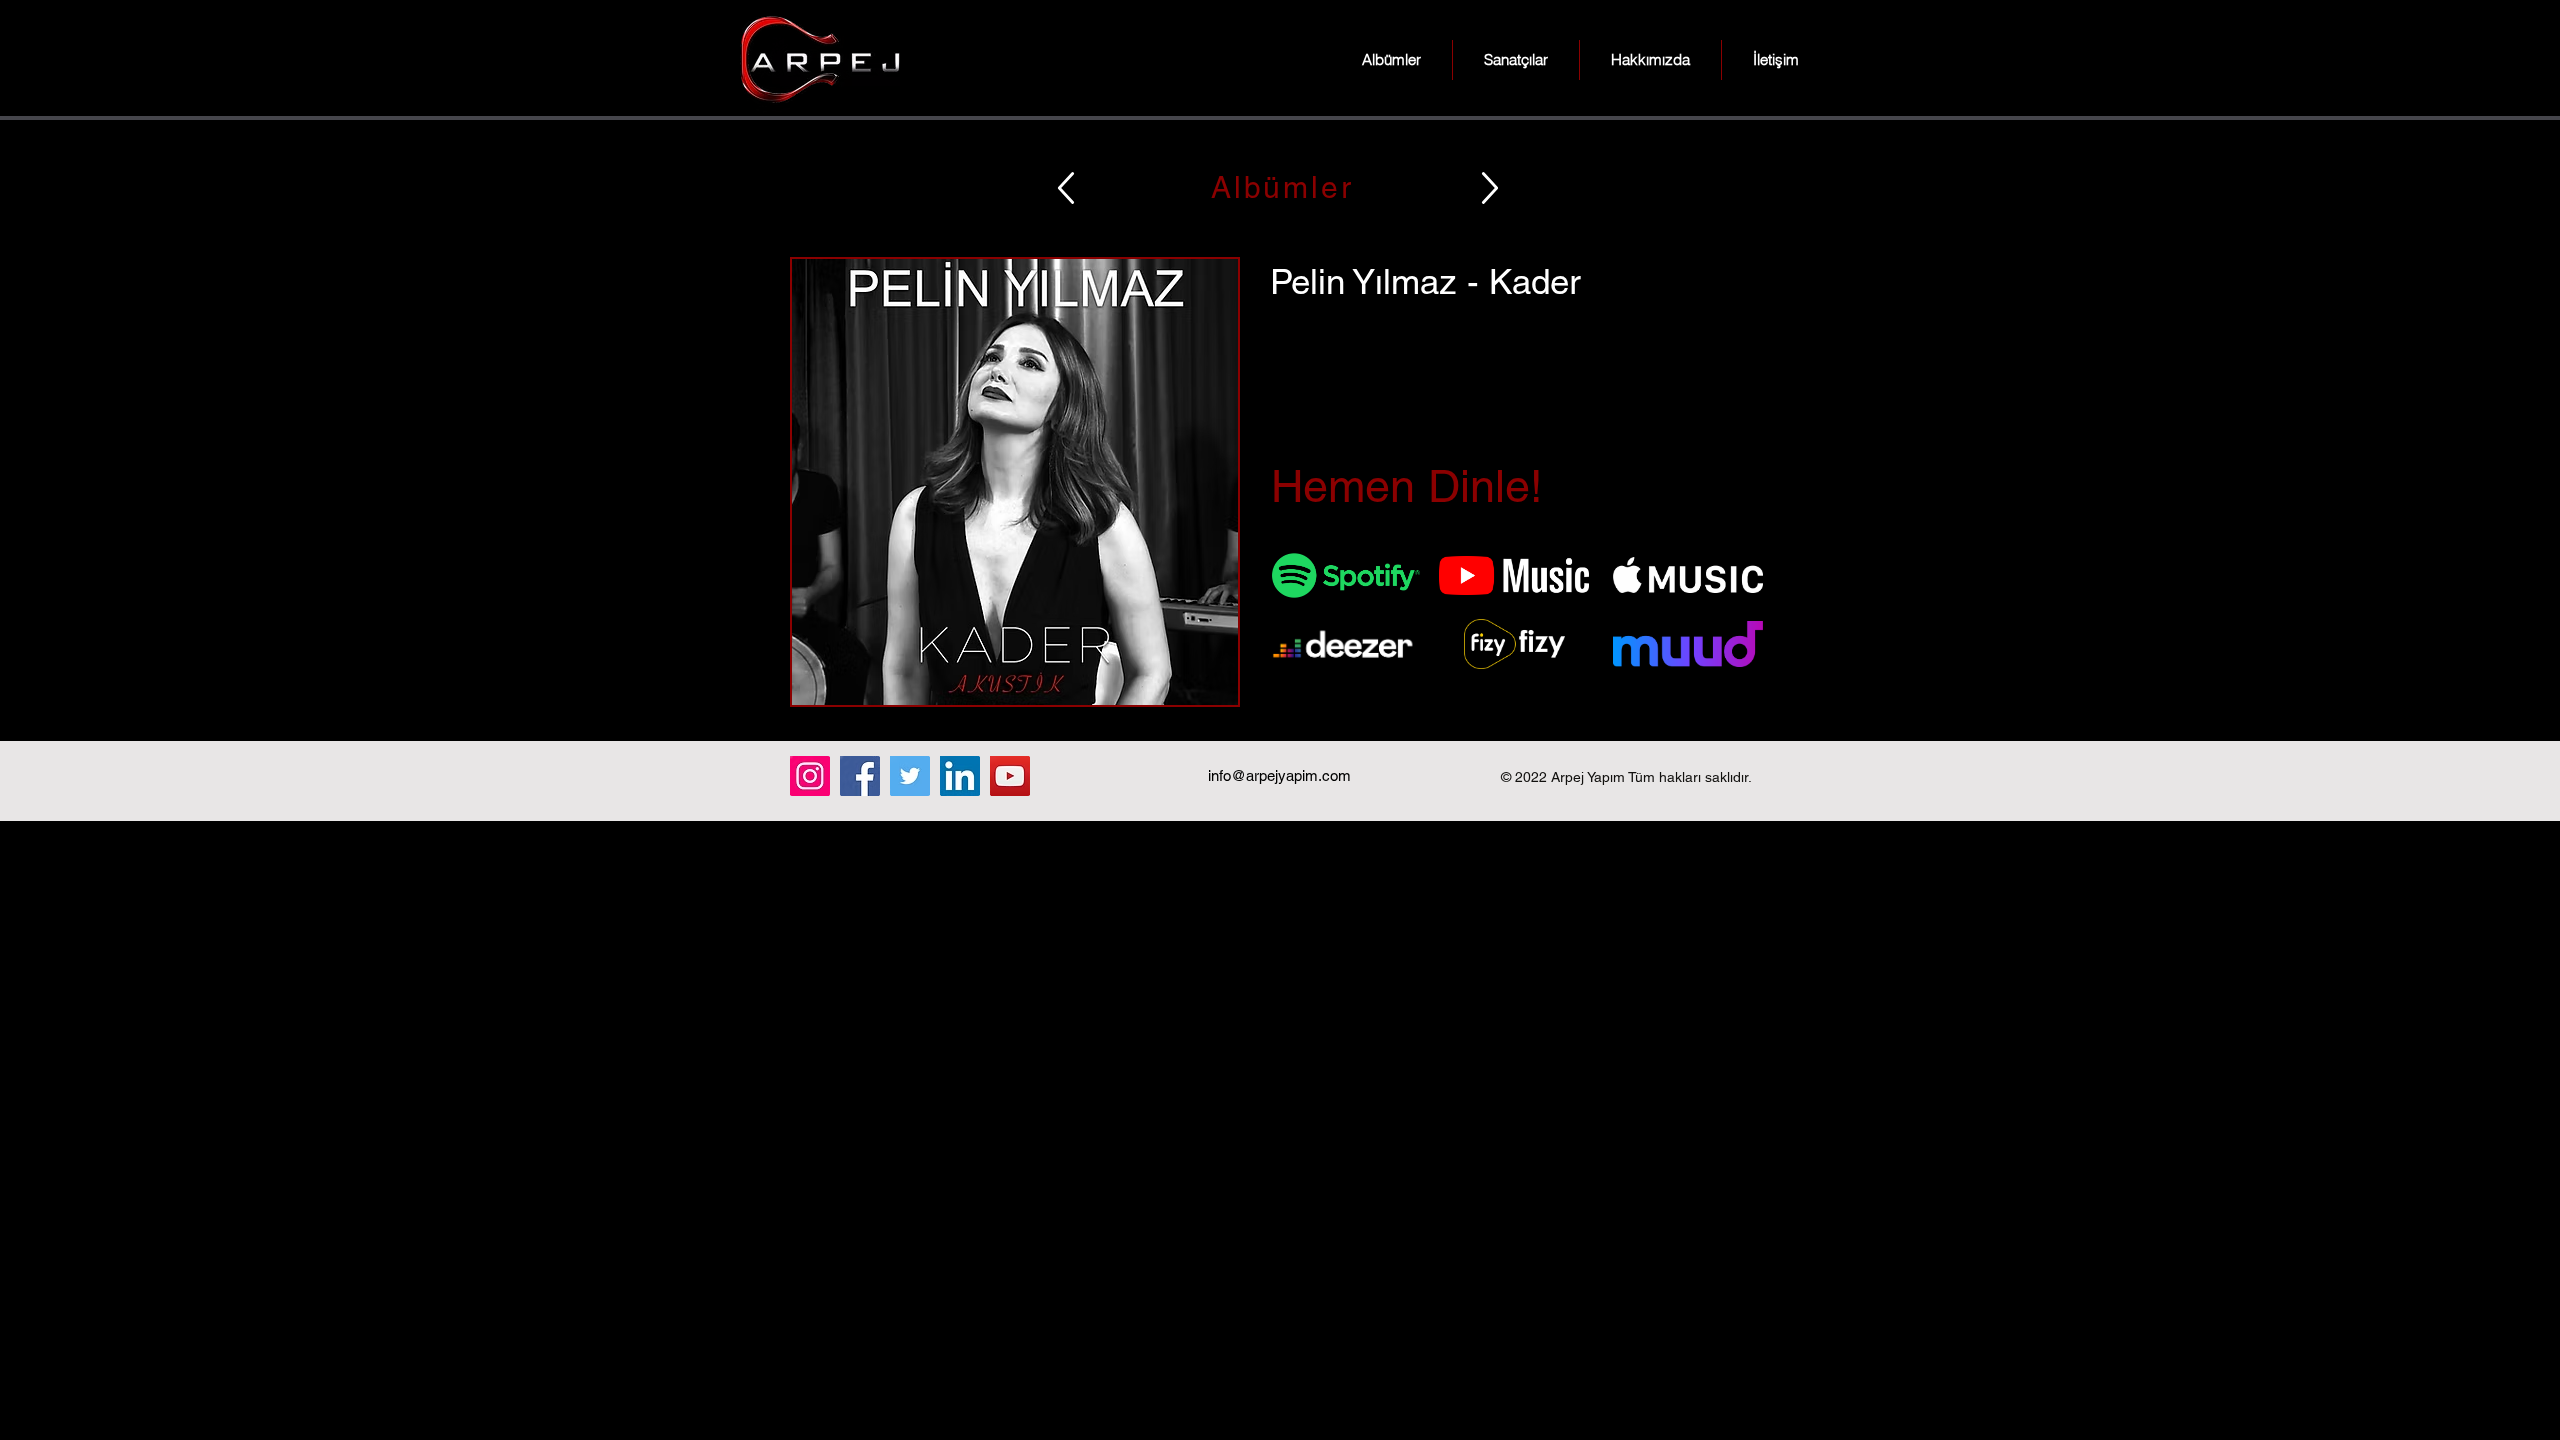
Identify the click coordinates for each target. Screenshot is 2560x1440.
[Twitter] (910, 776)
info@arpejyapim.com (1279, 775)
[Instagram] (810, 776)
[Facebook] (860, 776)
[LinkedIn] (960, 776)
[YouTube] (1010, 776)
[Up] (1066, 187)
